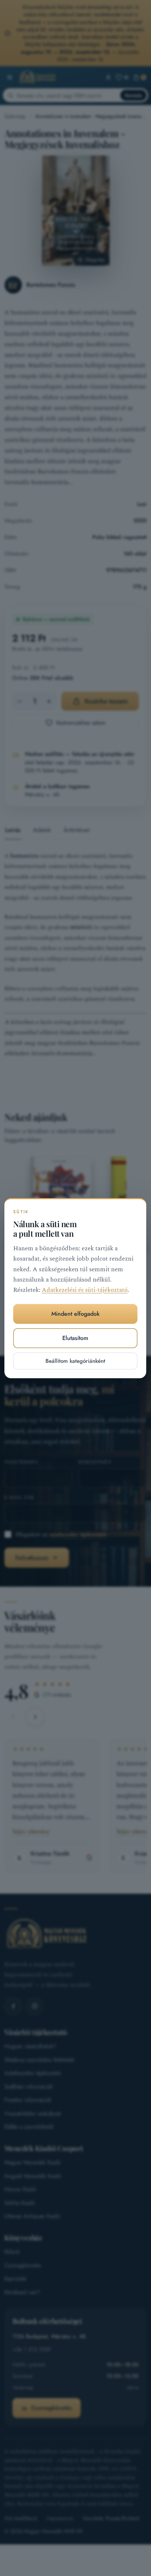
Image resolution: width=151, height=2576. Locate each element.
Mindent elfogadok (75, 1314)
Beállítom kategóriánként (76, 1361)
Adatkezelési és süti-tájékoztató (85, 1290)
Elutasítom (76, 1338)
